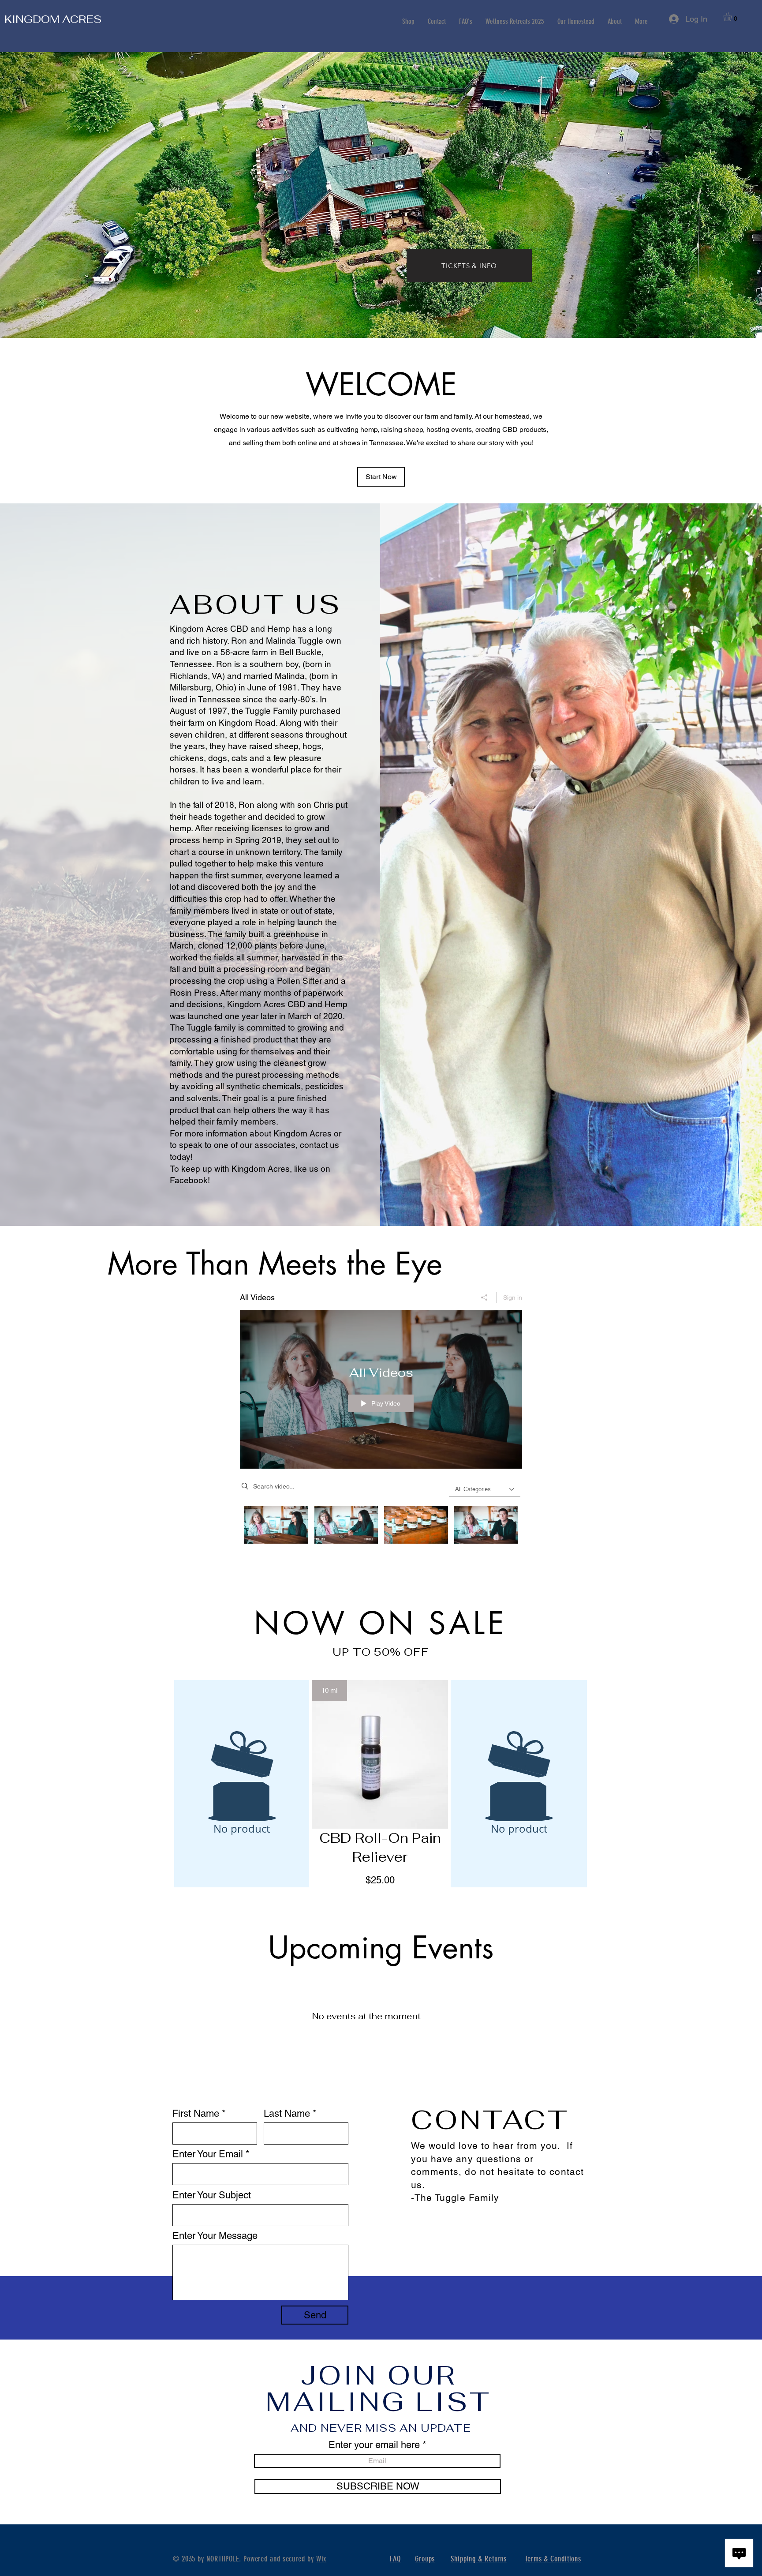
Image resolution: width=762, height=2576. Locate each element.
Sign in (513, 1297)
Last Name (287, 2114)
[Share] (484, 1297)
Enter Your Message (215, 2236)
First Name (196, 2114)
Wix (321, 2559)
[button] (733, 17)
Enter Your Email (208, 2154)
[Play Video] (276, 1524)
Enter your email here (374, 2445)
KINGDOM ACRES (53, 19)
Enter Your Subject (212, 2195)
